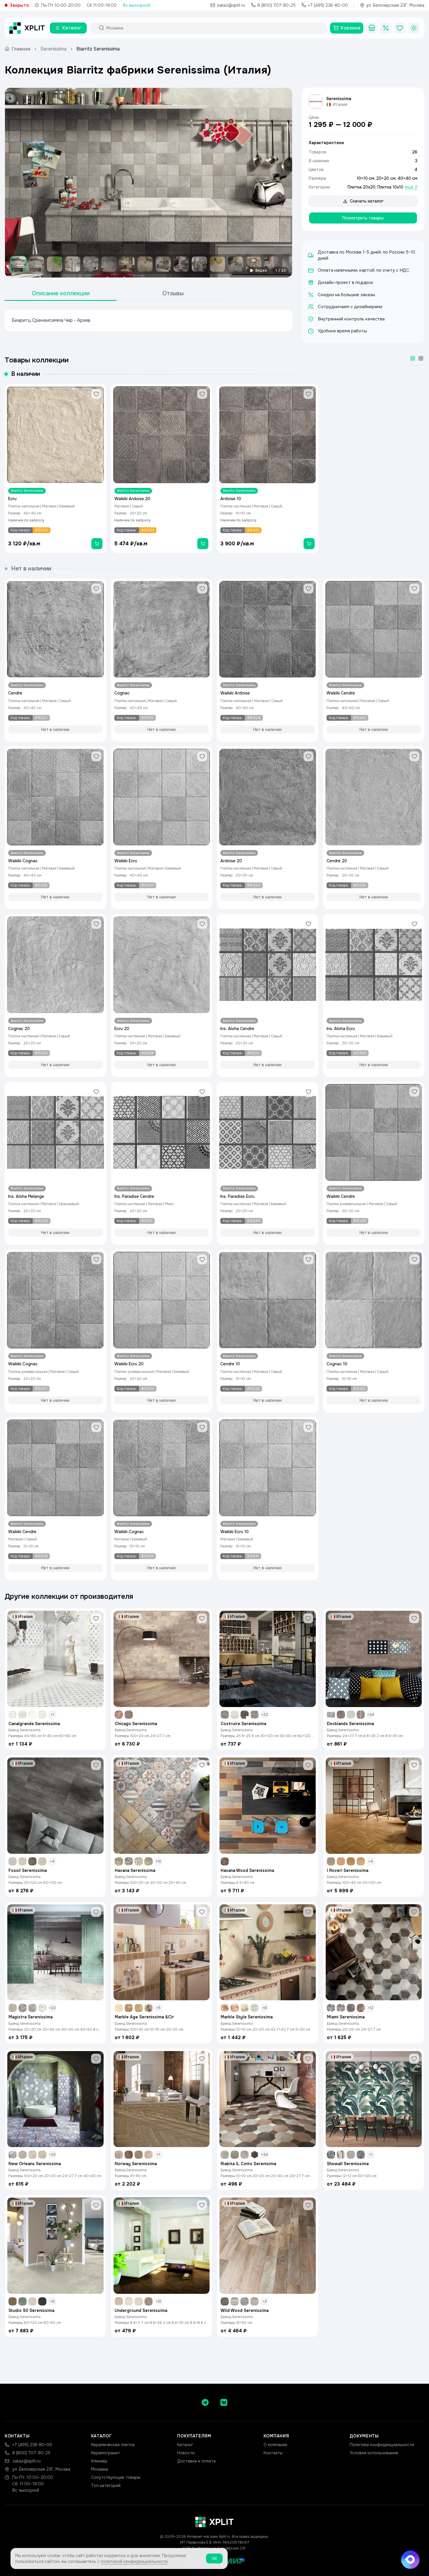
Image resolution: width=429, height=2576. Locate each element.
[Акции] (386, 28)
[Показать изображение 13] (236, 264)
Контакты (273, 2453)
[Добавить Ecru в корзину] (97, 544)
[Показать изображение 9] (163, 264)
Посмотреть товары (363, 218)
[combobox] (214, 28)
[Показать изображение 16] (290, 264)
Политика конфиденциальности (382, 2445)
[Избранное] (400, 28)
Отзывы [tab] (173, 293)
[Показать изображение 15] (272, 264)
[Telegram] (205, 2402)
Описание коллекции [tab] (61, 293)
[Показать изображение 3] (55, 264)
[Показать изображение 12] (217, 264)
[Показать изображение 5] (91, 264)
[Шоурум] (372, 28)
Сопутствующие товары (116, 2477)
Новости (186, 2453)
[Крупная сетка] (413, 358)
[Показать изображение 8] (145, 264)
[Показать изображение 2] (36, 264)
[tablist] (117, 294)
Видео (261, 270)
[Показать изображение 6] (109, 264)
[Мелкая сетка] (421, 358)
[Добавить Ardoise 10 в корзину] (309, 544)
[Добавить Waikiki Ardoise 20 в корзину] (203, 544)
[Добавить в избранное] (96, 394)
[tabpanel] (149, 320)
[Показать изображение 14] (254, 264)
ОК (214, 2558)
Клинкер (99, 2461)
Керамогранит (105, 2453)
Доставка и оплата (196, 2461)
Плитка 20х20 (361, 187)
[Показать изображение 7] (127, 264)
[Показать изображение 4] (73, 264)
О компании (275, 2445)
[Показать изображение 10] (181, 264)
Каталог (185, 2445)
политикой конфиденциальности (134, 2561)
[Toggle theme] (414, 28)
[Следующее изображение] (283, 183)
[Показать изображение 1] (18, 264)
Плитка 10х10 (390, 187)
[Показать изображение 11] (199, 264)
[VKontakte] (224, 2402)
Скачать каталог (367, 201)
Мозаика (100, 2469)
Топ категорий (106, 2486)
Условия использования (374, 2453)
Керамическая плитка (113, 2445)
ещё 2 (411, 187)
